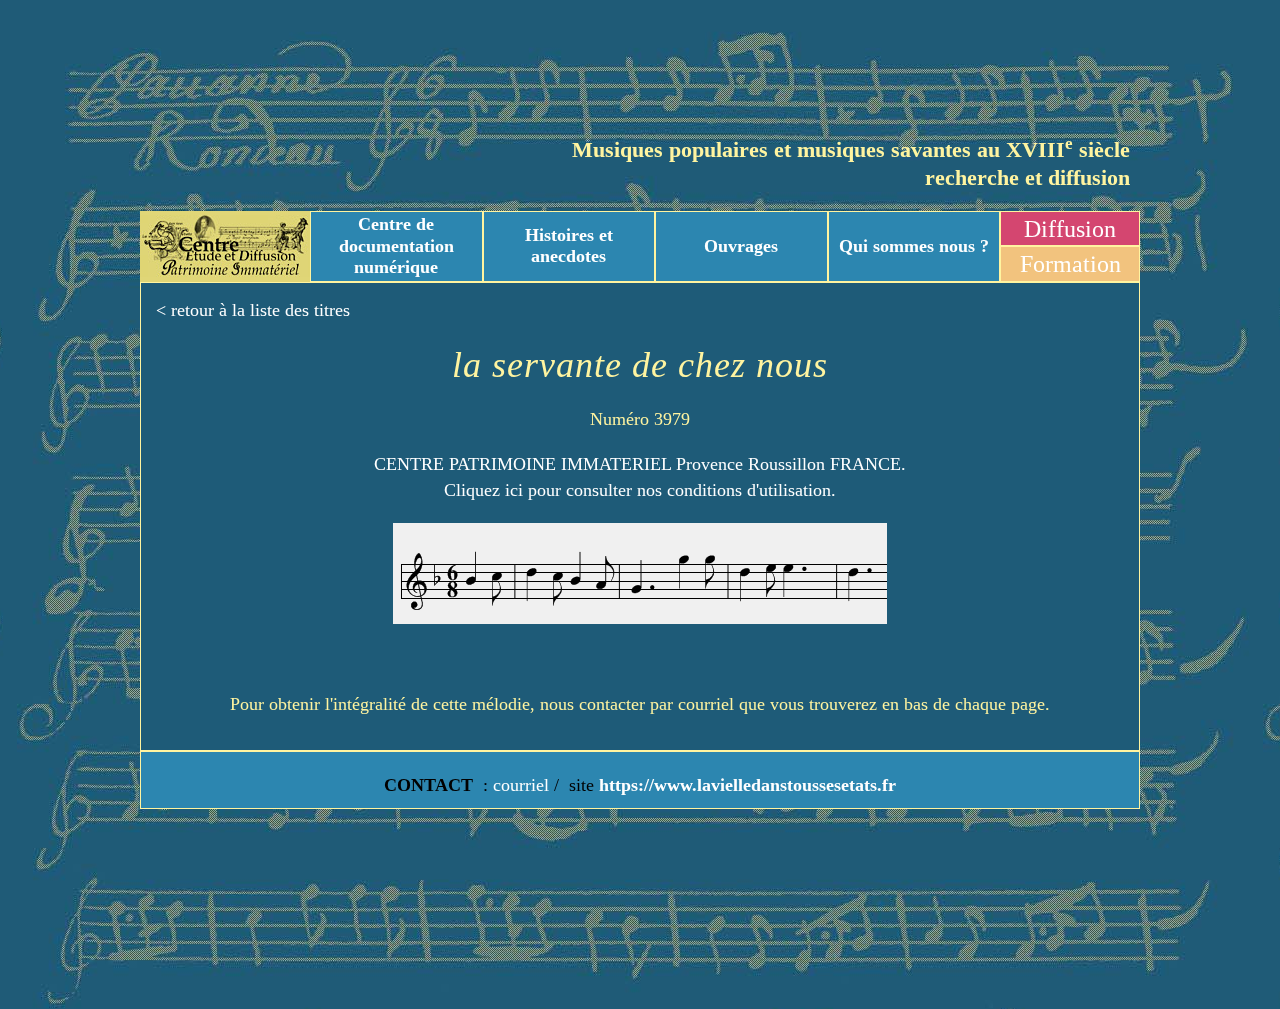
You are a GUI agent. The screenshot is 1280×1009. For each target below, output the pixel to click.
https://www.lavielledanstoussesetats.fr (745, 785)
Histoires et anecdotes (569, 246)
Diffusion (1070, 229)
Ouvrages (741, 246)
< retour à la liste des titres (253, 310)
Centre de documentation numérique (396, 245)
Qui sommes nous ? (914, 246)
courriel (521, 785)
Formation (1070, 264)
